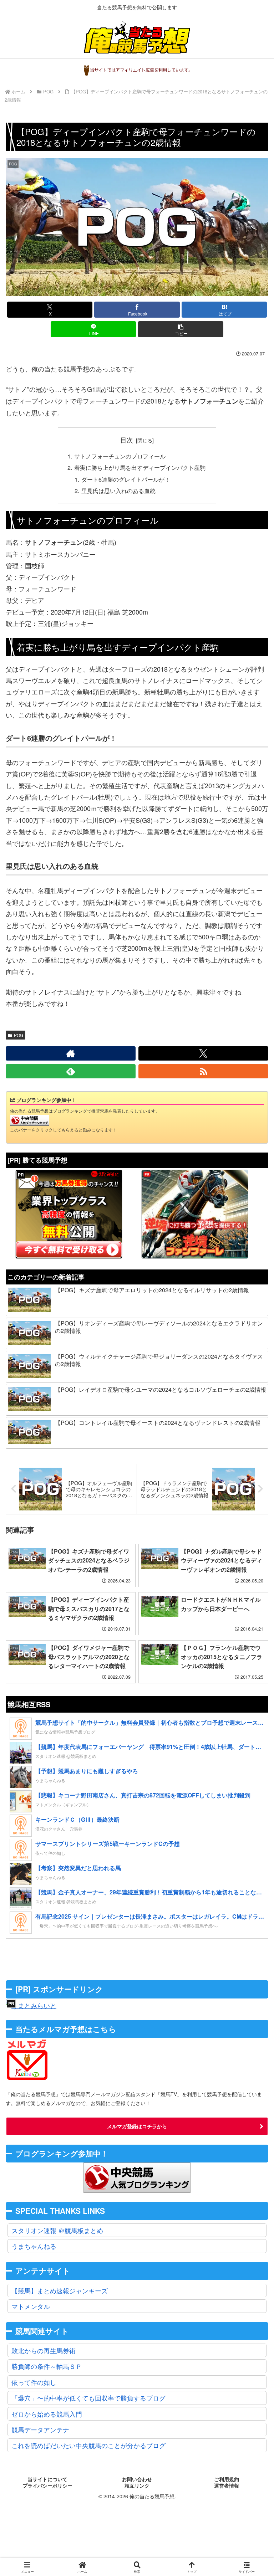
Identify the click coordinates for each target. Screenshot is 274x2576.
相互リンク (137, 2486)
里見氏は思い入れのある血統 (118, 491)
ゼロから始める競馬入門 (47, 2414)
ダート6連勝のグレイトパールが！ (126, 479)
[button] (181, 329)
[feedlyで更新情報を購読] (71, 1071)
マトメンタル (31, 2306)
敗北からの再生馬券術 (44, 2350)
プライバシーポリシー (47, 2486)
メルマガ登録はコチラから (137, 2126)
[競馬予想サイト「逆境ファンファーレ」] (195, 1214)
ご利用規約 (227, 2479)
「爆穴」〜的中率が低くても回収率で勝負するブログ (88, 2398)
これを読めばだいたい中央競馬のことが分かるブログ (88, 2445)
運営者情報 (227, 2486)
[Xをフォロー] (203, 1053)
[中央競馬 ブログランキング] (30, 1119)
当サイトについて (47, 2479)
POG (19, 1035)
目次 (127, 440)
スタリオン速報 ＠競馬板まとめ (57, 2230)
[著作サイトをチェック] (71, 1053)
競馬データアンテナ (40, 2429)
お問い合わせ (137, 2479)
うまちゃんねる (34, 2246)
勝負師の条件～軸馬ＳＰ (47, 2366)
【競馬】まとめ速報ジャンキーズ (60, 2290)
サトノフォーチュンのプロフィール (120, 456)
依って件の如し (34, 2382)
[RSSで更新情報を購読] (203, 1071)
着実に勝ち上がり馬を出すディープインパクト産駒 (140, 467)
